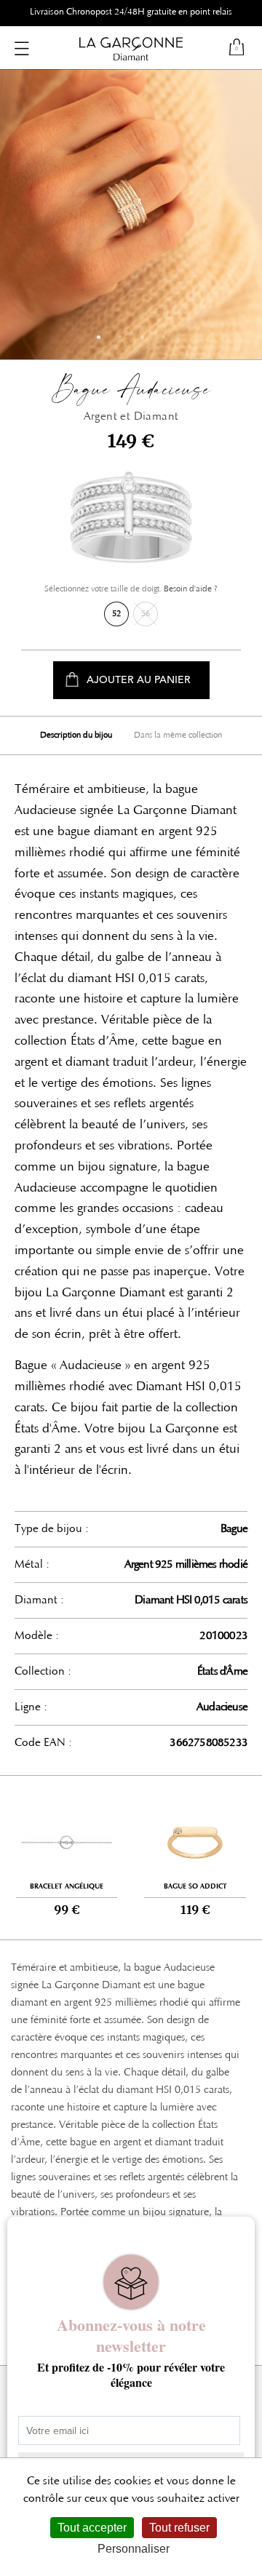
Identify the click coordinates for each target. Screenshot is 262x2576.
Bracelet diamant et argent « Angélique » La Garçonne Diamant (67, 1857)
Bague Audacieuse (131, 396)
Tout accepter (92, 2528)
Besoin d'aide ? (191, 589)
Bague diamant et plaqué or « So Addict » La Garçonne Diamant (195, 1857)
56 (146, 614)
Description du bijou (76, 735)
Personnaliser (134, 2549)
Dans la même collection (178, 735)
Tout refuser (179, 2528)
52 (116, 614)
